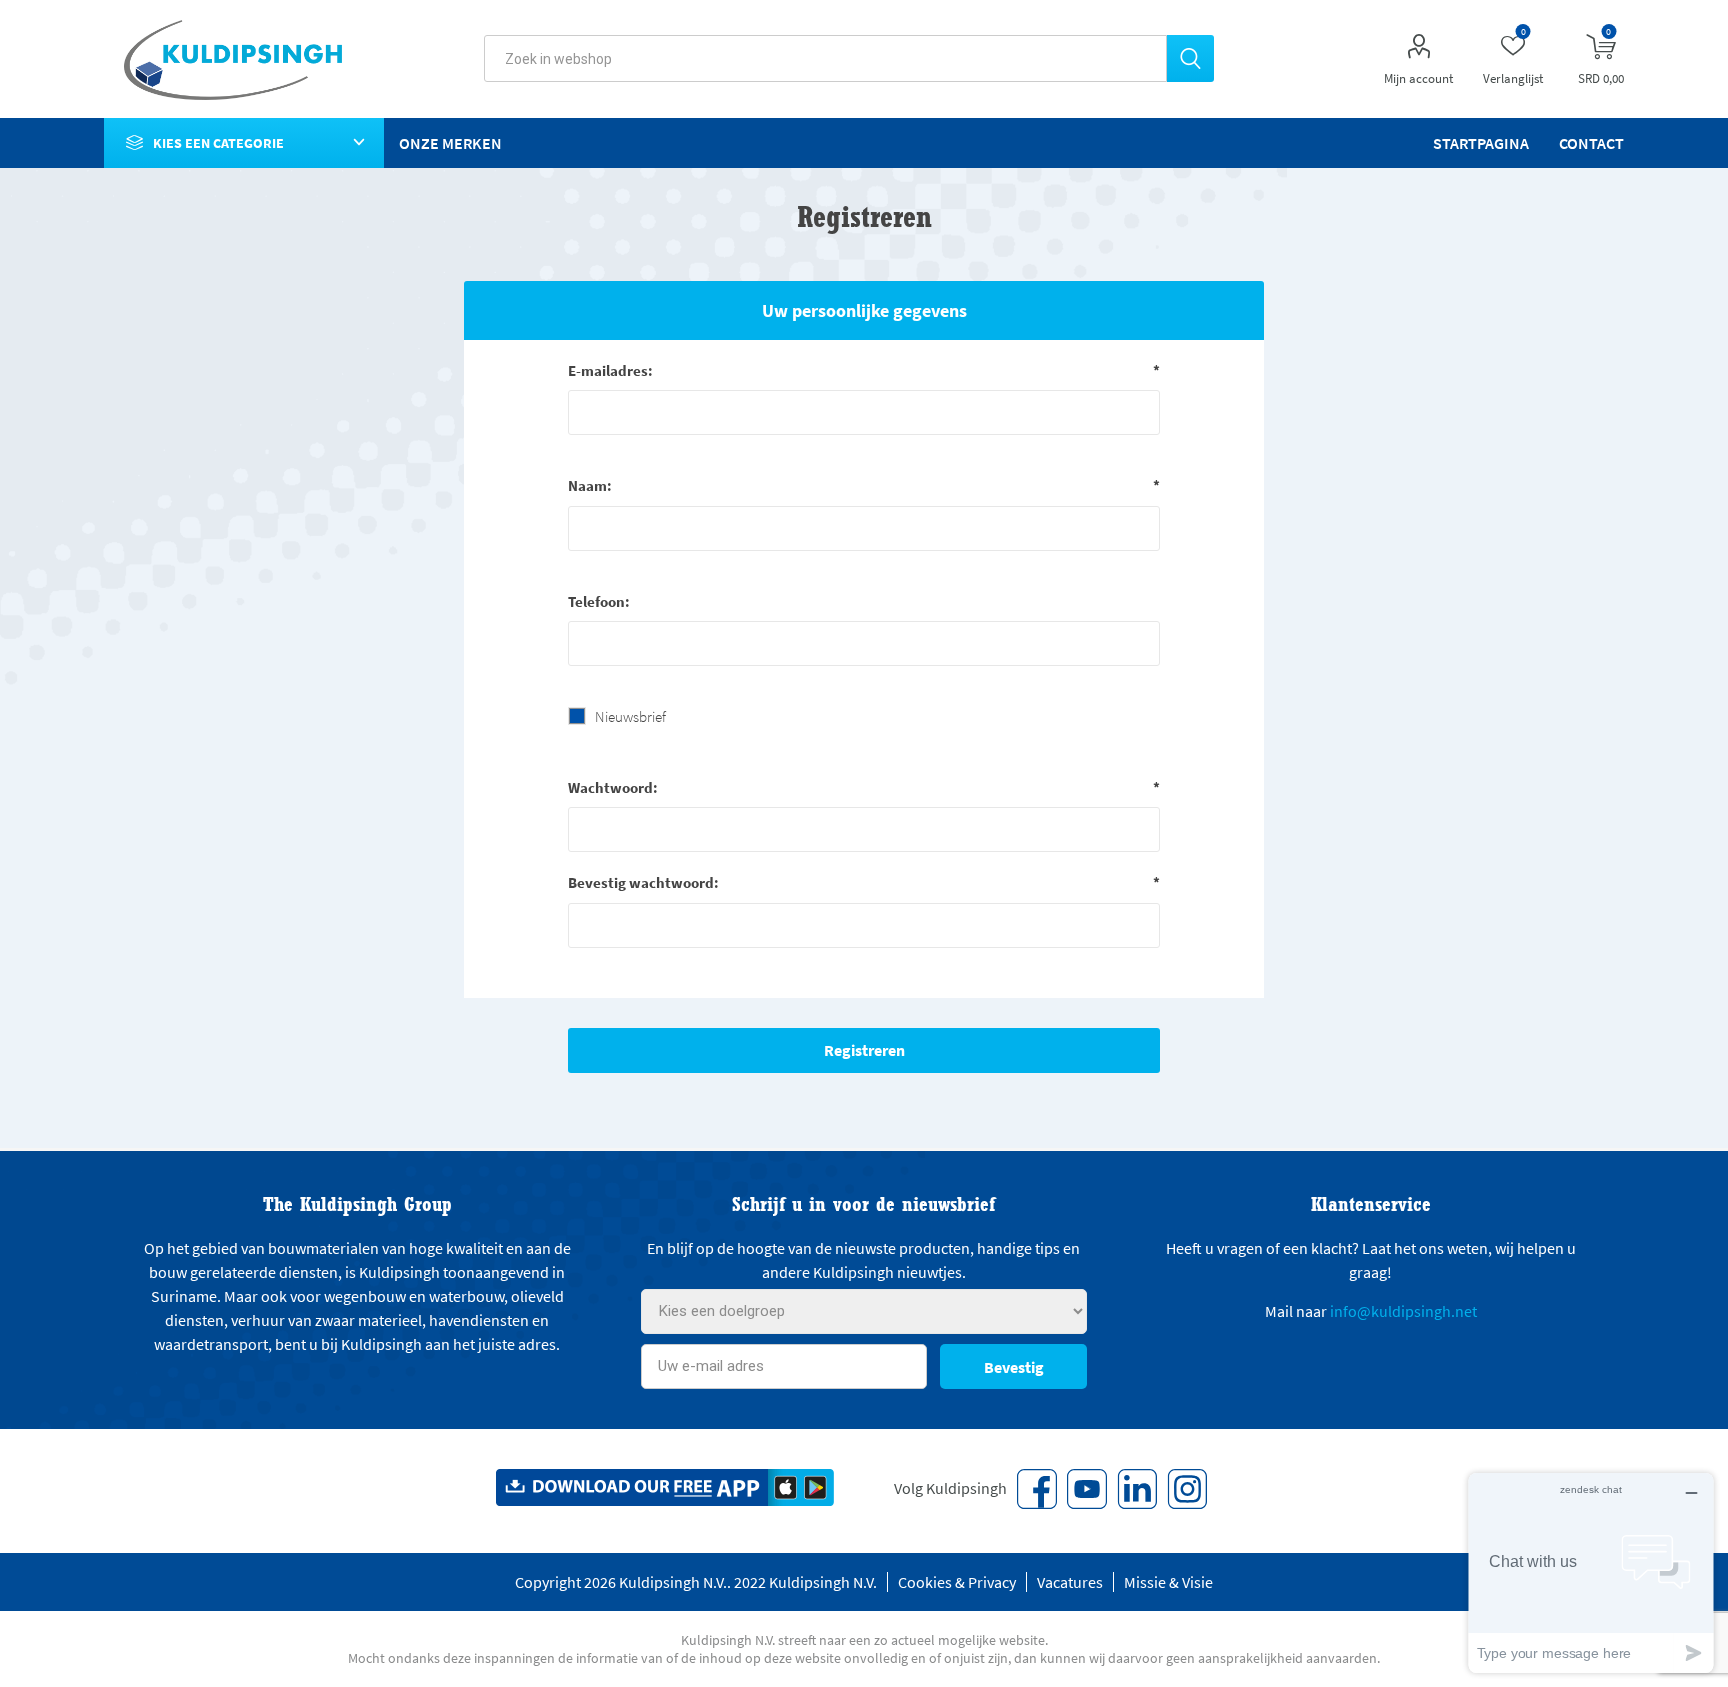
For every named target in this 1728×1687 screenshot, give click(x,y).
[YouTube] (1087, 1489)
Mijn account (1418, 78)
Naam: (590, 485)
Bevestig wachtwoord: (643, 882)
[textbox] (825, 58)
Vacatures (1070, 1582)
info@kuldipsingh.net (1403, 1311)
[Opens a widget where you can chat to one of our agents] (1591, 1572)
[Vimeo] (1137, 1489)
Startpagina (1481, 143)
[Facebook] (1037, 1489)
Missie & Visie (1168, 1582)
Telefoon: (599, 601)
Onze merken (450, 143)
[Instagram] (1187, 1489)
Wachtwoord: (613, 787)
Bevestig (1014, 1367)
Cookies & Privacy (957, 1582)
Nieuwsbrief (630, 716)
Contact (1591, 143)
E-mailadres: (610, 370)
